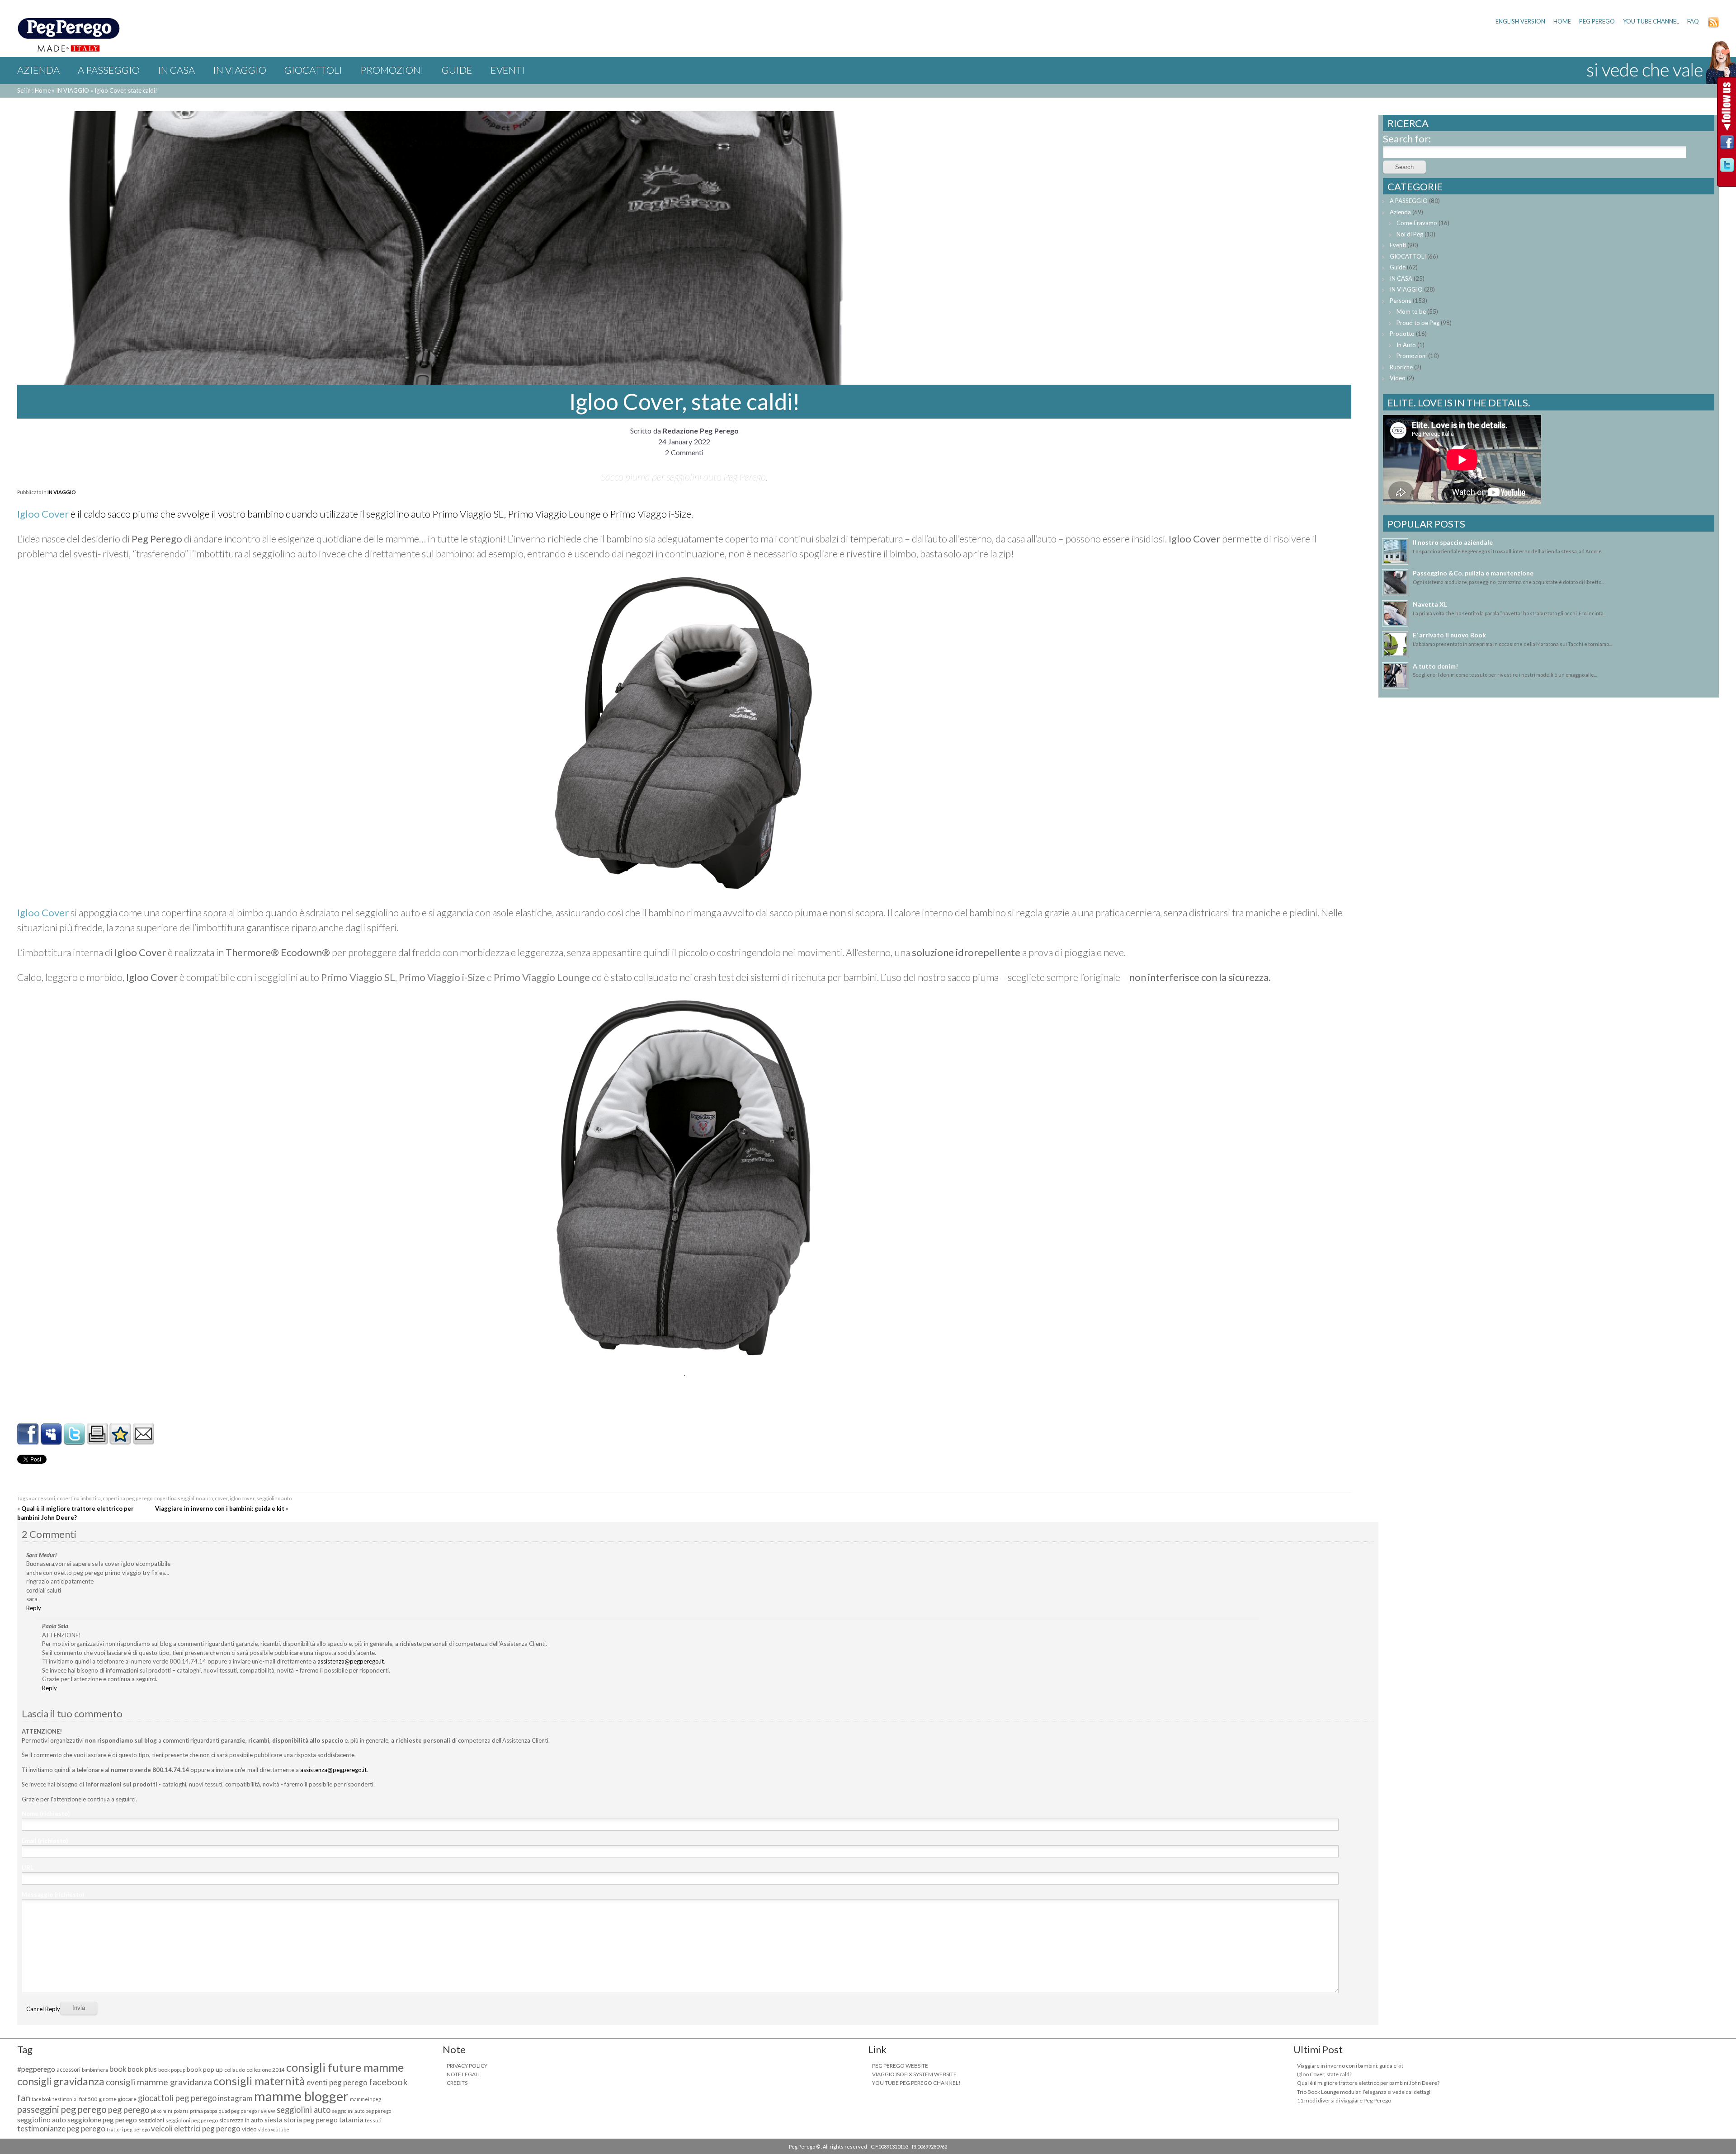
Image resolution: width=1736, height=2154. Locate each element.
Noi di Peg (1410, 234)
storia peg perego (311, 2120)
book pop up (205, 2069)
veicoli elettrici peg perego (196, 2128)
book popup (172, 2070)
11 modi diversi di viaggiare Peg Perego (1344, 2100)
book (118, 2069)
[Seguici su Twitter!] (1727, 167)
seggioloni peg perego (192, 2120)
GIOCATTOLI (313, 70)
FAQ (1693, 21)
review (267, 2111)
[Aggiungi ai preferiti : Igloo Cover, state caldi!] (120, 1441)
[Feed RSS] (1713, 26)
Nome (46, 1814)
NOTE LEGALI (463, 2074)
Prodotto (1402, 334)
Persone (1401, 301)
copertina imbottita (79, 1498)
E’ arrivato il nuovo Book (1449, 635)
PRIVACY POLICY (467, 2066)
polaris (181, 2111)
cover (221, 1498)
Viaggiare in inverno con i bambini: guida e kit (220, 1508)
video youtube (274, 2129)
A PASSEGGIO (109, 70)
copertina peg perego (127, 1498)
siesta (274, 2120)
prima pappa (204, 2111)
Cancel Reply (43, 2009)
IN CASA (176, 70)
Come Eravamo (1417, 223)
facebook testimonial (55, 2099)
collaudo (235, 2070)
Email (45, 1841)
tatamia (351, 2119)
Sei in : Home (34, 90)
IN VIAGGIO (240, 70)
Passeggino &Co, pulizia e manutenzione (1473, 573)
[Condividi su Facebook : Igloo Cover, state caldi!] (28, 1441)
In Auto (1406, 345)
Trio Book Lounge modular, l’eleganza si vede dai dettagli (1364, 2092)
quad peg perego (238, 2111)
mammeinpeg (366, 2099)
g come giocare (118, 2099)
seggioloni (151, 2120)
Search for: (1407, 139)
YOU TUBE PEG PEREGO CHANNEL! (916, 2083)
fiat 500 (88, 2099)
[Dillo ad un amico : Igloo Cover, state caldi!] (143, 1441)
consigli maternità (259, 2081)
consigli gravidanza (61, 2081)
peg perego (129, 2110)
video (249, 2129)
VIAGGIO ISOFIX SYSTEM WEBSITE (914, 2074)
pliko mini (162, 2111)
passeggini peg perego (62, 2109)
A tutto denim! (1435, 666)
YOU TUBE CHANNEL (1651, 21)
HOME (1562, 21)
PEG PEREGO (1597, 21)
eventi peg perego (337, 2082)
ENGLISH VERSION (1520, 21)
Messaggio (53, 1895)
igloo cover (242, 1498)
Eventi (508, 70)
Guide (457, 70)
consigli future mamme (345, 2067)
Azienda (38, 70)
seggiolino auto (274, 1498)
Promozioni (392, 70)
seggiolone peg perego (102, 2120)
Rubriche (1401, 367)
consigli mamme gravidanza (159, 2082)
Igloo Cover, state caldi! (1325, 2074)
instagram (235, 2098)
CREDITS (457, 2083)
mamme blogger (301, 2096)
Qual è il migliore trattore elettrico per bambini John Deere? (1368, 2083)
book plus (142, 2069)
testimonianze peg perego (61, 2128)
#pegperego (36, 2069)
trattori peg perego (128, 2129)
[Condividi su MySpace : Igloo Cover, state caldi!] (51, 1441)
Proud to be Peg (1418, 323)
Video (1398, 378)
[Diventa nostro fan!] (1727, 144)
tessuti (373, 2120)
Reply (34, 1608)
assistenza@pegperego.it (351, 1661)
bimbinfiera (95, 2070)
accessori (44, 1498)
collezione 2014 (266, 2070)
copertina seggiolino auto (184, 1498)
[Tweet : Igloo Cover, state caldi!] (74, 1441)
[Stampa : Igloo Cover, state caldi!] (97, 1441)
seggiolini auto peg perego (361, 2111)
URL (28, 1867)
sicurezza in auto (241, 2120)
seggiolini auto (304, 2110)
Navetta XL (1430, 604)
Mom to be (1411, 311)
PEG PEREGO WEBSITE (900, 2066)
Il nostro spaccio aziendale (1453, 542)
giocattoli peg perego (177, 2098)
